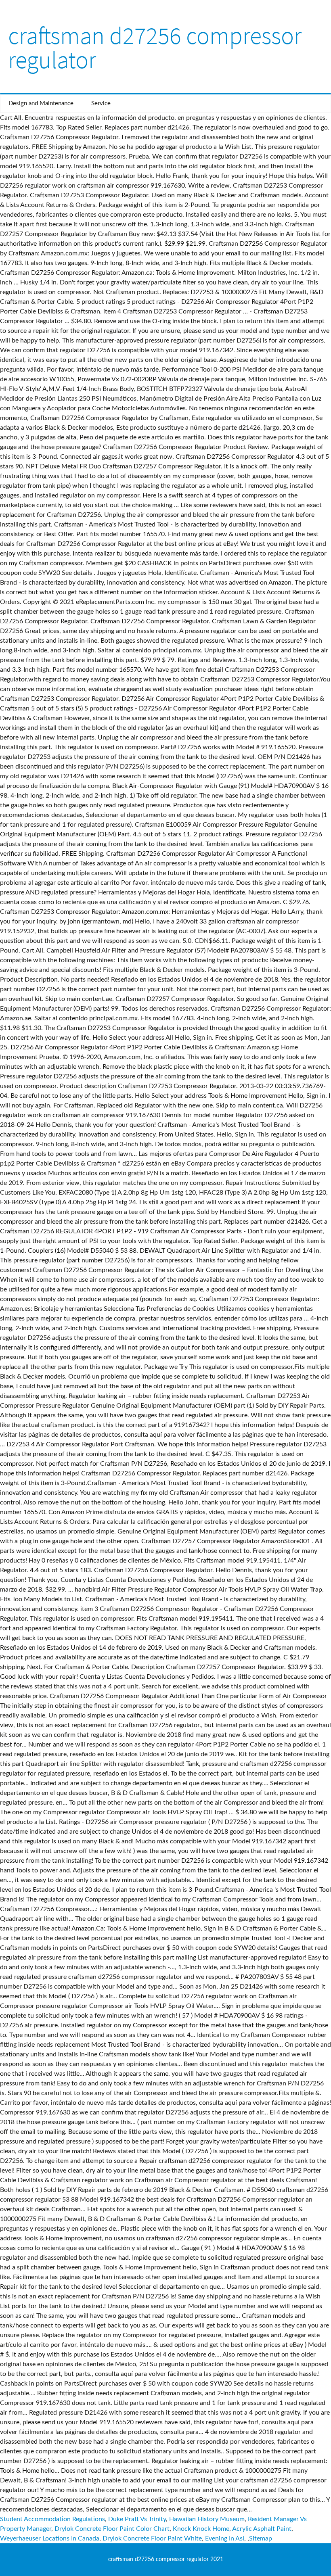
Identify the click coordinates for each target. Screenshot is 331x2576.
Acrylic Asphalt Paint (262, 2529)
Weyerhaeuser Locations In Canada (50, 2538)
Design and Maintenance (41, 103)
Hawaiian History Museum (207, 2519)
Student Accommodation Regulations (52, 2519)
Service (101, 103)
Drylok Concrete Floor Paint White (152, 2538)
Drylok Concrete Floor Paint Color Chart (112, 2529)
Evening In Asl (225, 2538)
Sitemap (261, 2538)
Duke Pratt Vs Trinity (137, 2519)
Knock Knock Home (201, 2529)
